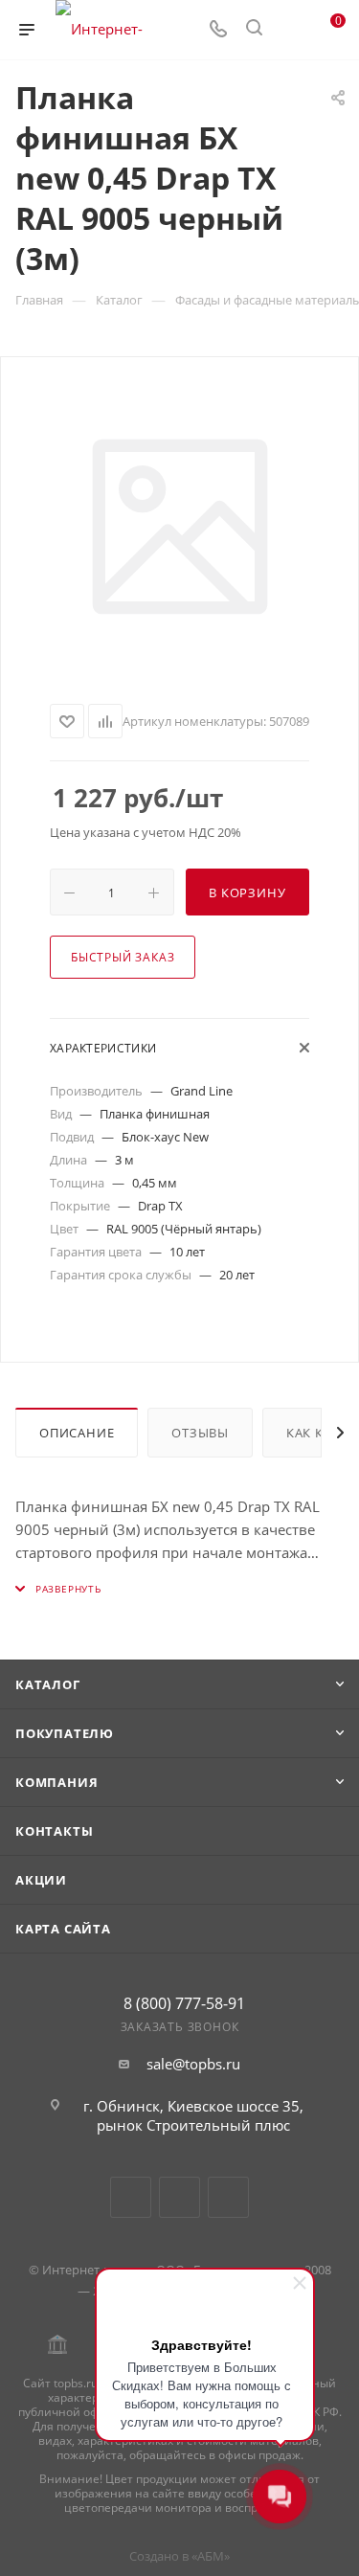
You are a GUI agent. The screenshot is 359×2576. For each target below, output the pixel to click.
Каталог (48, 1684)
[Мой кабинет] (290, 30)
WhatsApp (228, 2197)
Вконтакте (131, 2197)
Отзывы (200, 1433)
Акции (41, 1880)
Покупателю (65, 1733)
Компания (56, 1782)
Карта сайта (63, 1929)
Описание (77, 1433)
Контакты (54, 1831)
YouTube (179, 2197)
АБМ (211, 2556)
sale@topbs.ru (193, 2064)
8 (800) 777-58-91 (184, 2003)
